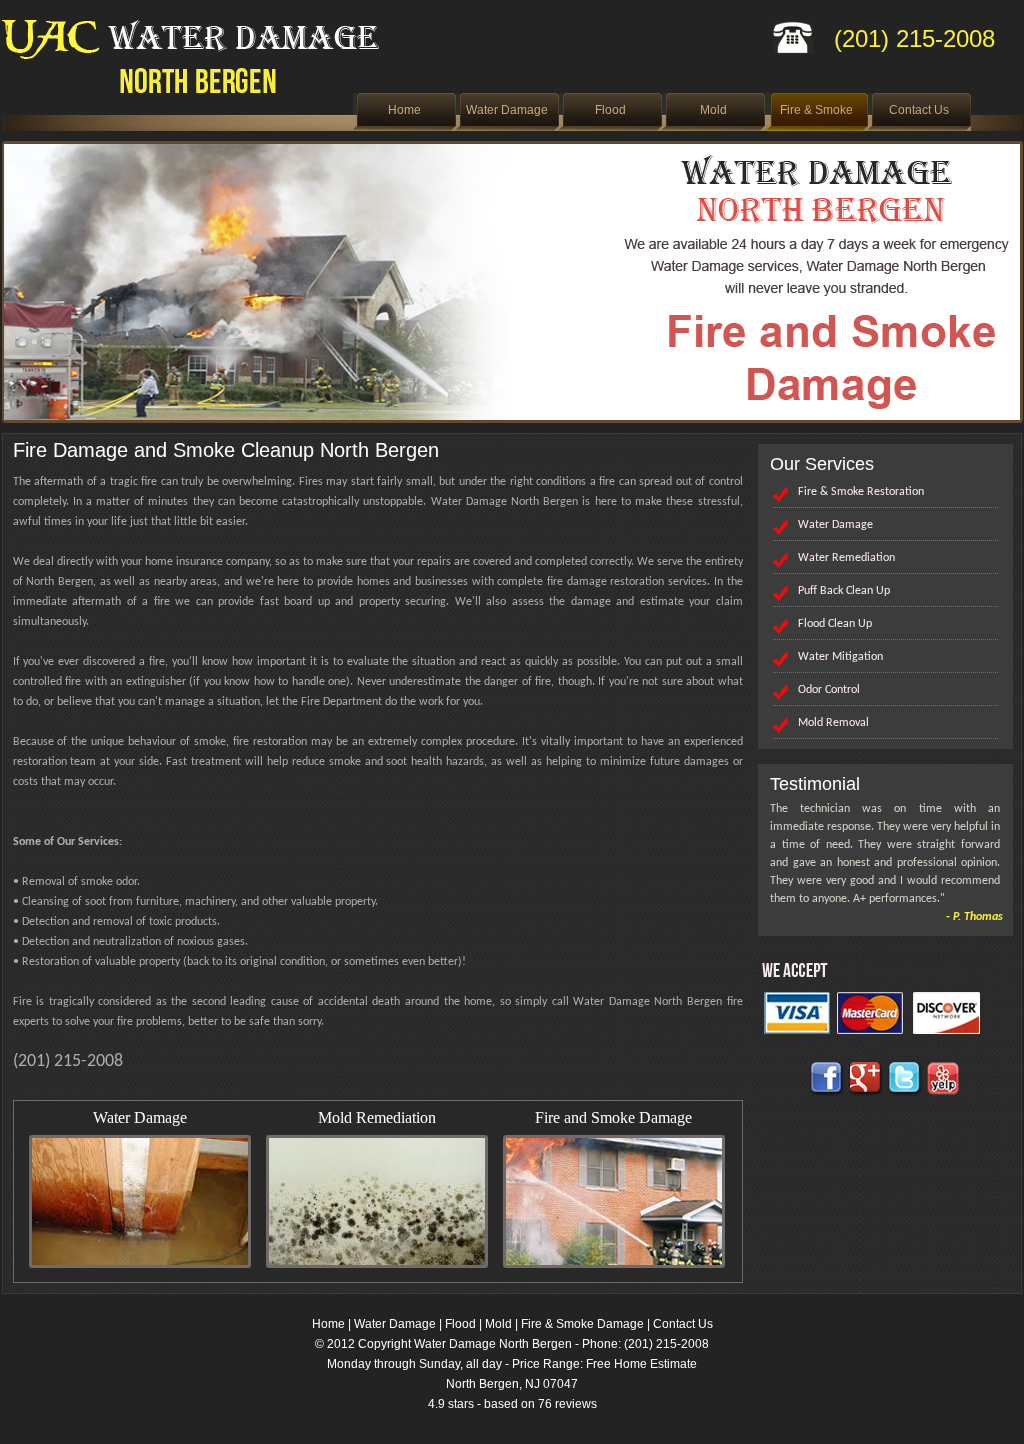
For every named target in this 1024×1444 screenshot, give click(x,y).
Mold (713, 110)
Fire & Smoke (816, 110)
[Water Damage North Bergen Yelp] (944, 1093)
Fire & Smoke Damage (582, 1324)
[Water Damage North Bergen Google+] (866, 1093)
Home (404, 110)
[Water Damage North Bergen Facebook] (827, 1093)
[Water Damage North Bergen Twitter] (905, 1093)
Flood (610, 110)
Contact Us (919, 110)
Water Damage (507, 110)
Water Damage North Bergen (493, 1344)
